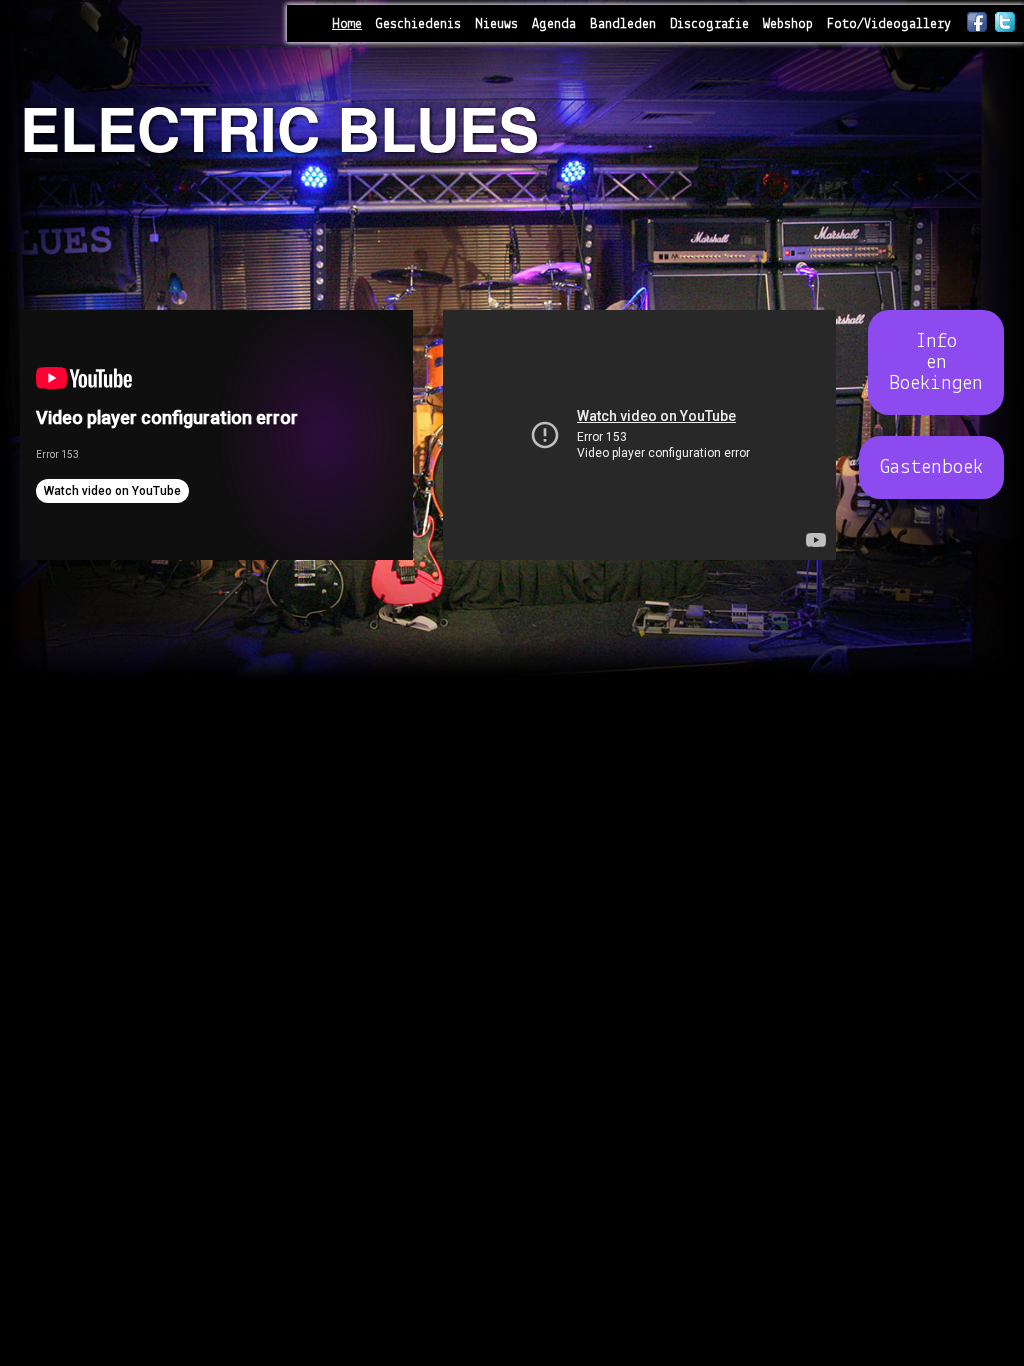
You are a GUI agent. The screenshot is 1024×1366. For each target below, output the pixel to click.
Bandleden (623, 24)
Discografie (709, 24)
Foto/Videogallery (889, 24)
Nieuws (496, 24)
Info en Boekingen (936, 362)
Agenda (554, 24)
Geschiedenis (418, 24)
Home (347, 24)
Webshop (788, 24)
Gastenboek (931, 467)
